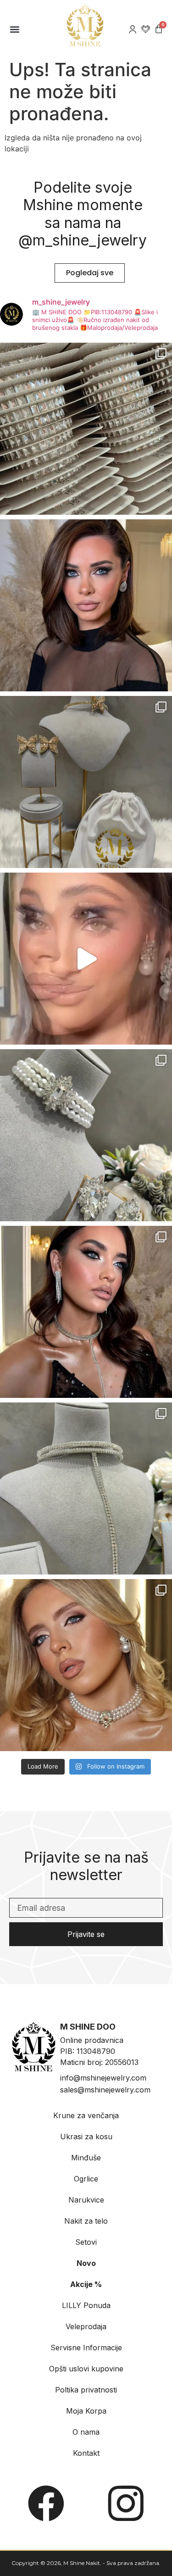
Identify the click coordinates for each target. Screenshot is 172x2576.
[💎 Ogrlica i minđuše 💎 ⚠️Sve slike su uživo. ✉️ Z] (86, 1135)
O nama (86, 2432)
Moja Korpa (86, 2411)
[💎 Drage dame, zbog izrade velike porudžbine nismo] (86, 429)
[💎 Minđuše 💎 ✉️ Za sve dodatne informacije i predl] (86, 605)
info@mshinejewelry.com (103, 2078)
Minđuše (86, 2158)
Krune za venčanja (86, 2115)
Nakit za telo (86, 2221)
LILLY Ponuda (86, 2305)
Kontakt (86, 2453)
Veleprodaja (86, 2326)
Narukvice (86, 2200)
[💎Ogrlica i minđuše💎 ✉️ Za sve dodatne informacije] (86, 1312)
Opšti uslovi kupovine (86, 2369)
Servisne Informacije (86, 2348)
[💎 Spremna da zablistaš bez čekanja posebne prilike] (86, 1665)
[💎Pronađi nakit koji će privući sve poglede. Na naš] (86, 1488)
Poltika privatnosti (86, 2390)
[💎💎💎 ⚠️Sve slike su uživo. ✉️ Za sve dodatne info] (86, 782)
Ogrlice (86, 2179)
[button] (14, 29)
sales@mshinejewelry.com (105, 2090)
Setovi (86, 2242)
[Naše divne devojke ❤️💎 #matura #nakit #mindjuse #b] (86, 959)
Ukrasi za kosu (86, 2136)
